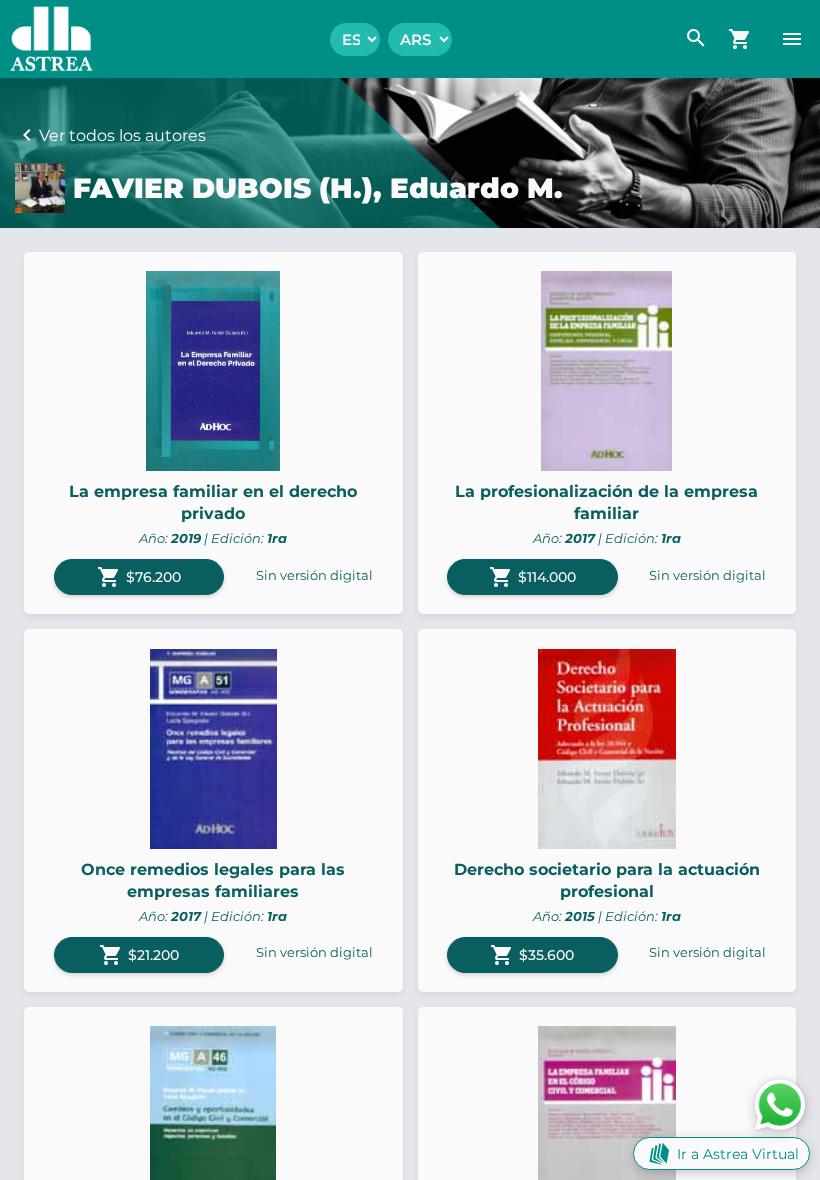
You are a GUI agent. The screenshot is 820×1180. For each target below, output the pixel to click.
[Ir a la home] (46, 39)
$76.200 (139, 577)
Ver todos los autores (122, 135)
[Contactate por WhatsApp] (780, 1103)
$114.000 (532, 577)
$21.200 (139, 955)
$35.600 (532, 955)
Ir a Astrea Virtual (738, 1154)
